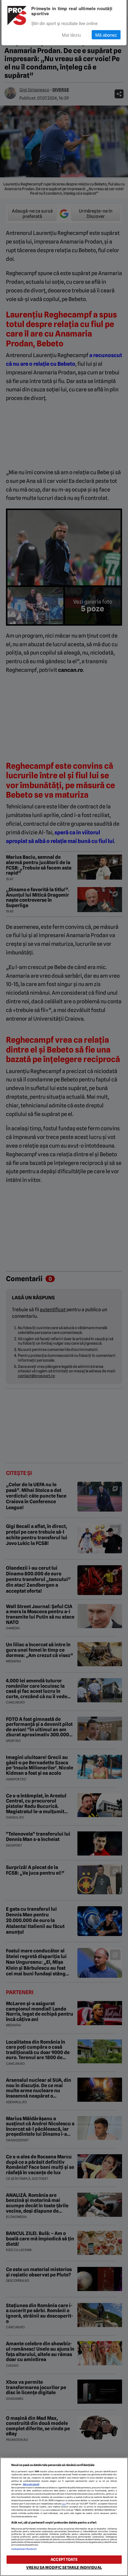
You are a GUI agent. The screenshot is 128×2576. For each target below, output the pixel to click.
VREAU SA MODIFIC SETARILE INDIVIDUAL (64, 2568)
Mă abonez (106, 35)
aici (64, 2504)
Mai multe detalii (31, 2484)
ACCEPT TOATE (64, 2559)
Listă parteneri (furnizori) (24, 2549)
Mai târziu (71, 35)
